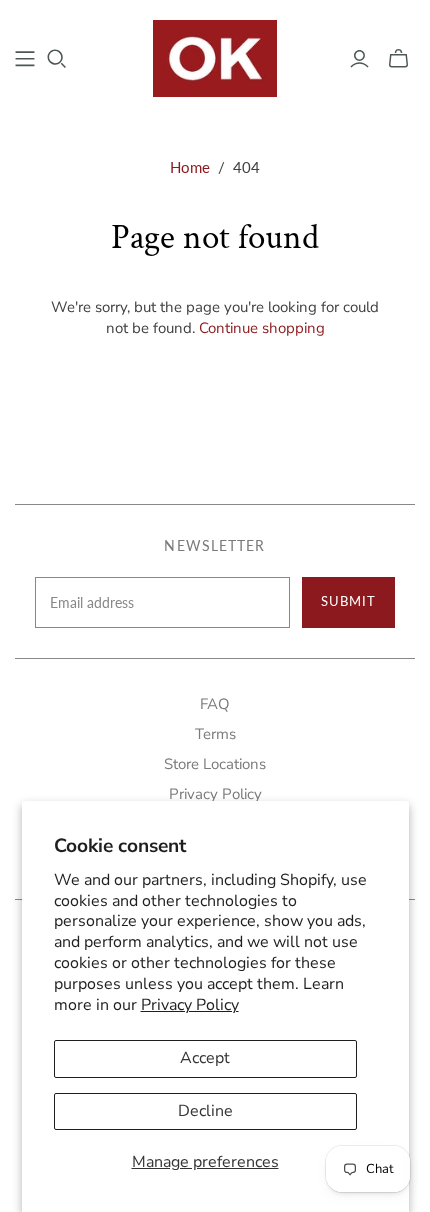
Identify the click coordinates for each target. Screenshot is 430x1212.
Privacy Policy (190, 1005)
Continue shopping (262, 328)
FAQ (215, 704)
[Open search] (57, 59)
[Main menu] (25, 59)
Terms (215, 734)
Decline (205, 1111)
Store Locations (215, 764)
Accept (205, 1058)
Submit (348, 601)
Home (190, 167)
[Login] (359, 59)
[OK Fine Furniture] (215, 56)
